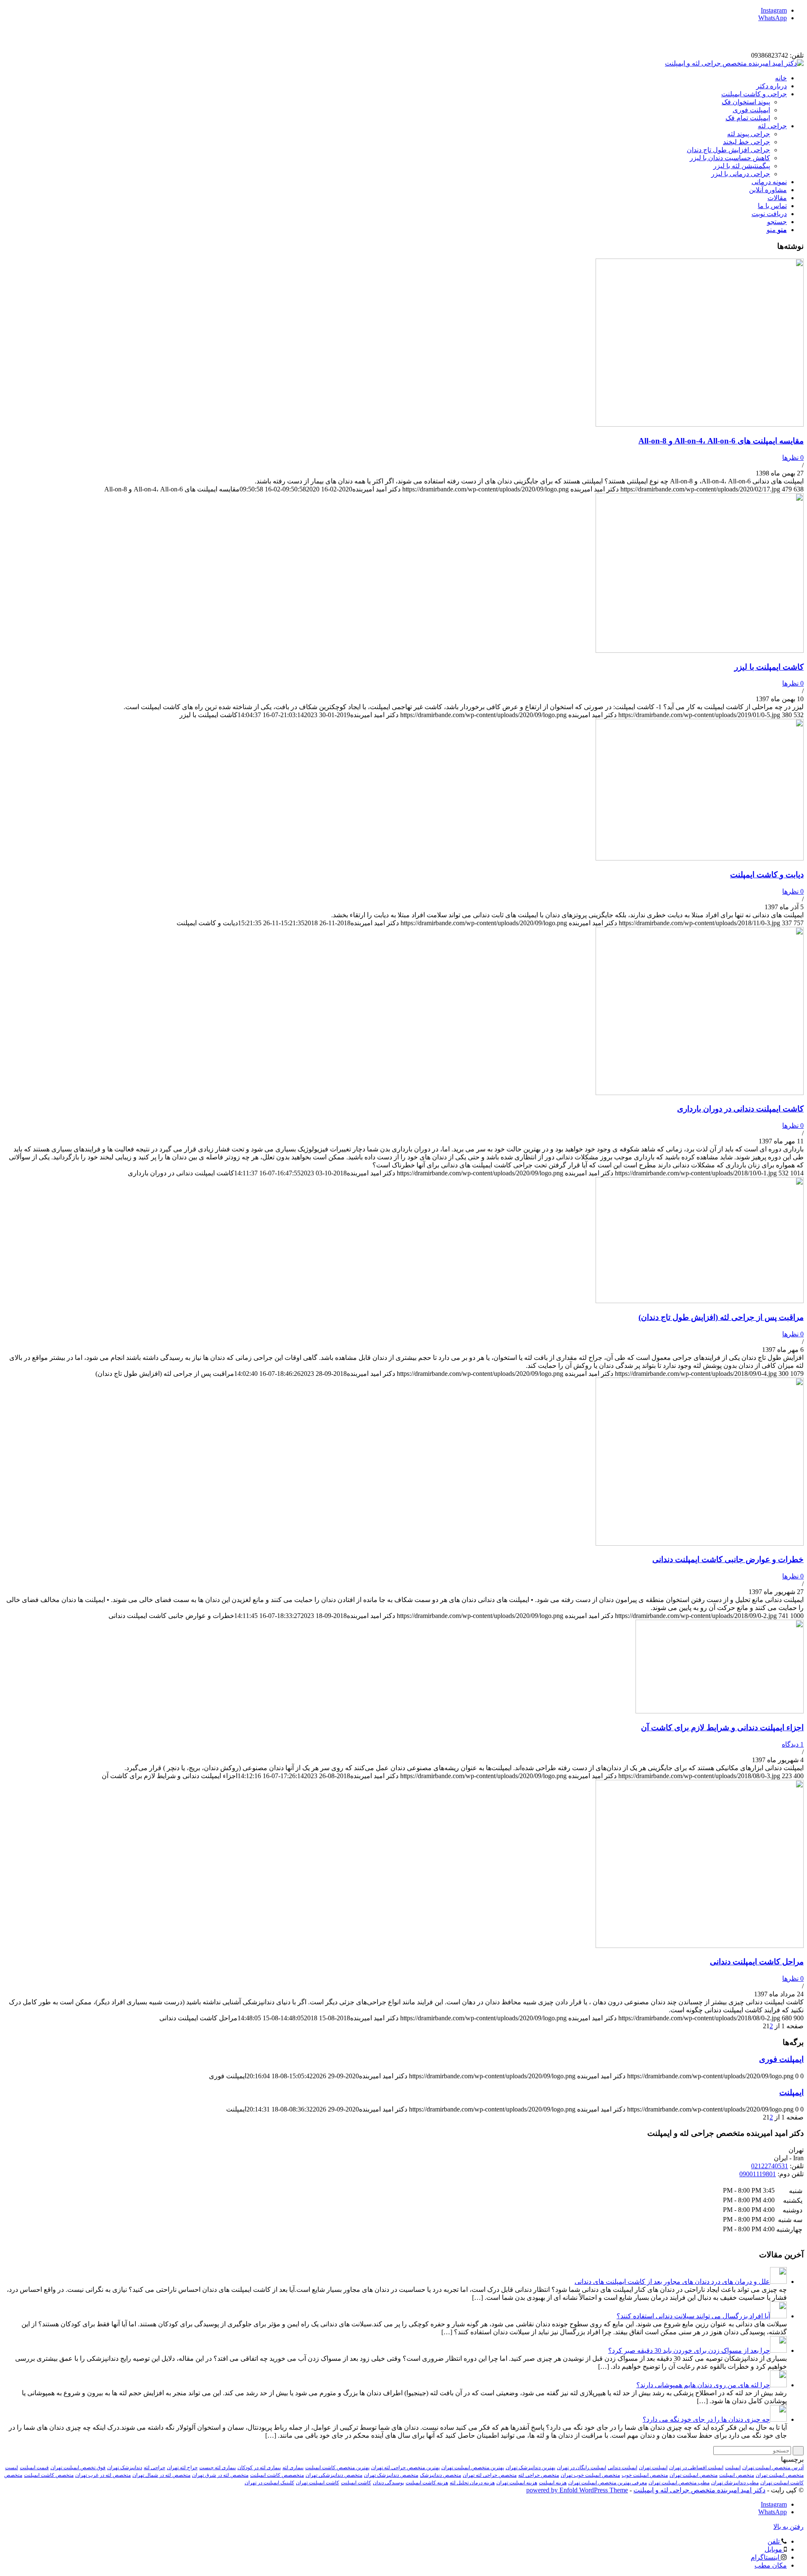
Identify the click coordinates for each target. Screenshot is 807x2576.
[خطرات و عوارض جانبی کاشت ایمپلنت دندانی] (700, 1543)
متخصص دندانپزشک (440, 2475)
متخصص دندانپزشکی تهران (334, 2475)
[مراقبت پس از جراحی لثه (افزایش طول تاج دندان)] (700, 1301)
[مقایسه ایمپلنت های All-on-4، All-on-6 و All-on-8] (700, 424)
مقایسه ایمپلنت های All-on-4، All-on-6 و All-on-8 (721, 441)
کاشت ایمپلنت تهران (318, 2483)
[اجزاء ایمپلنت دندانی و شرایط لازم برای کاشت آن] (720, 1711)
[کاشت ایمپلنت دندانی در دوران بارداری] (700, 1093)
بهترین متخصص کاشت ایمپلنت (337, 2468)
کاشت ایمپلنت (356, 2483)
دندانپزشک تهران (125, 2468)
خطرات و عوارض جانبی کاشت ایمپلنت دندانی (728, 1559)
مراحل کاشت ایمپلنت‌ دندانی (757, 1962)
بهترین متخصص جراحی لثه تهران (405, 2468)
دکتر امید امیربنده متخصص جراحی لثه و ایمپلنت (699, 2490)
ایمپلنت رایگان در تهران (582, 2468)
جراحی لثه (154, 2468)
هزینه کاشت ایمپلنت (427, 2483)
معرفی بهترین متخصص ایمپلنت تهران (608, 2483)
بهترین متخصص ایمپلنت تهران (473, 2468)
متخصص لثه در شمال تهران (161, 2475)
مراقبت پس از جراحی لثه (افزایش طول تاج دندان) (721, 1317)
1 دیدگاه (793, 1744)
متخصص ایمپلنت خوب (645, 2475)
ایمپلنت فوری (781, 2059)
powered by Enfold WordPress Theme (577, 2490)
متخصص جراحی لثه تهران (490, 2475)
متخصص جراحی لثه (539, 2475)
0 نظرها (793, 458)
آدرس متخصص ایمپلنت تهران (773, 2468)
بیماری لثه (293, 2468)
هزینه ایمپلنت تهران (517, 2483)
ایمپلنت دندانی (622, 2468)
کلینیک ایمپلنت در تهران (269, 2483)
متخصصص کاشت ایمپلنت (277, 2475)
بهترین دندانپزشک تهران (530, 2468)
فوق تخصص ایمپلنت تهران (78, 2468)
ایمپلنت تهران (653, 2468)
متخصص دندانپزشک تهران (391, 2475)
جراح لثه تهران (182, 2468)
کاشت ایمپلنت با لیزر (769, 667)
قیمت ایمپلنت (34, 2468)
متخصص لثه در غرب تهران (103, 2475)
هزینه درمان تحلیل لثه (472, 2483)
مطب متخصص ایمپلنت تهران (679, 2483)
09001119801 (758, 2174)
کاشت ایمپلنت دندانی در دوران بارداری (740, 1109)
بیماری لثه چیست (218, 2468)
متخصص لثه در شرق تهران (220, 2475)
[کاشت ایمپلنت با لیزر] (700, 651)
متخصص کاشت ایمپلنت (49, 2475)
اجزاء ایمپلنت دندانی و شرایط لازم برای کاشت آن (722, 1727)
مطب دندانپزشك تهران (735, 2483)
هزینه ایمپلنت (553, 2483)
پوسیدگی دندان (388, 2483)
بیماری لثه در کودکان (259, 2468)
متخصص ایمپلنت (737, 2475)
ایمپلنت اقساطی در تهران (696, 2468)
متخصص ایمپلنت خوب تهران (590, 2475)
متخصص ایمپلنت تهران (694, 2475)
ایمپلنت (791, 2092)
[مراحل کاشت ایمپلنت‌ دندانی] (700, 1946)
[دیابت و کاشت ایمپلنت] (700, 858)
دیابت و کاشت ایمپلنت (767, 875)
